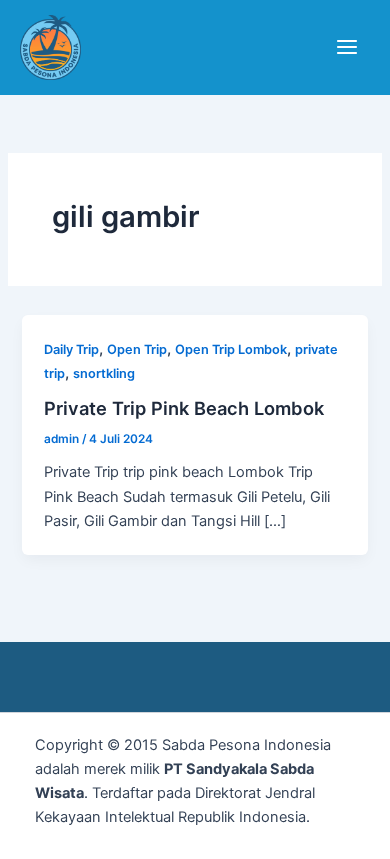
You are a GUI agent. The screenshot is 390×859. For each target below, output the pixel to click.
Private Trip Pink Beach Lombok (184, 408)
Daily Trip (71, 349)
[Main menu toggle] (347, 47)
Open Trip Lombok (231, 349)
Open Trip (137, 349)
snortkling (104, 373)
